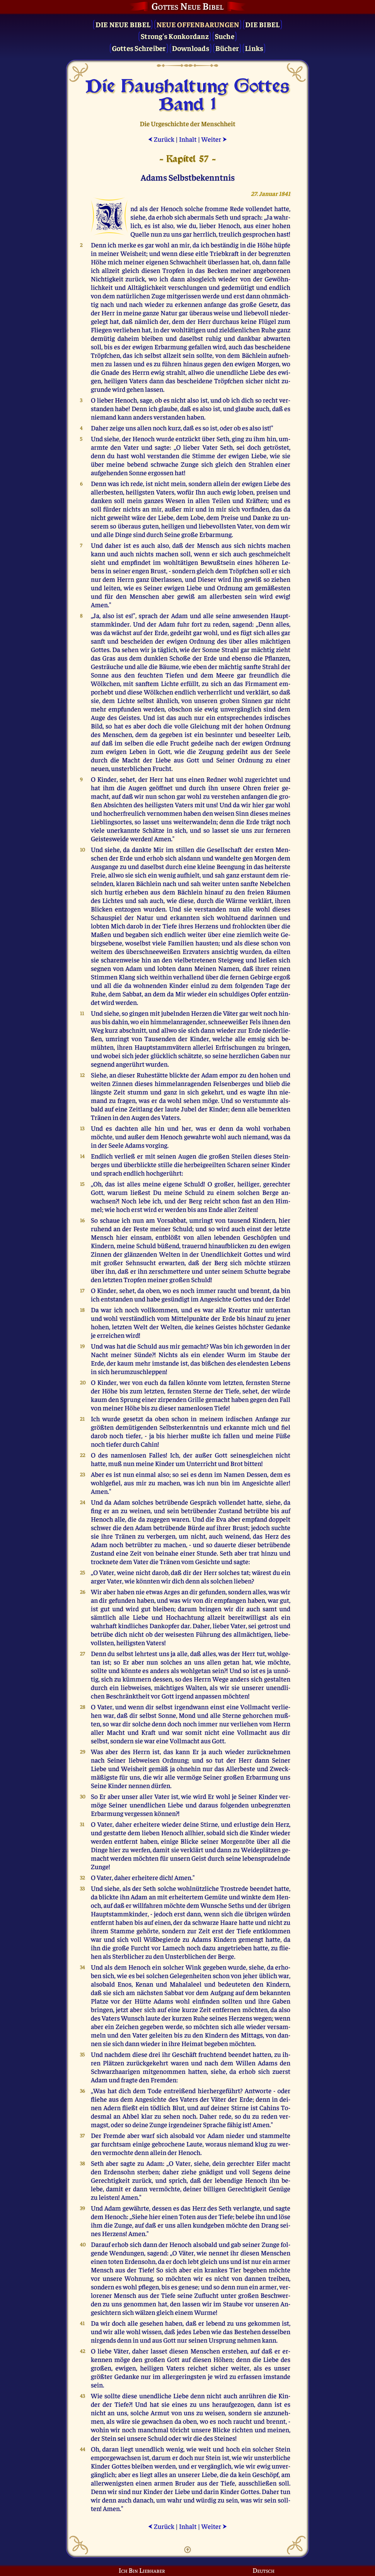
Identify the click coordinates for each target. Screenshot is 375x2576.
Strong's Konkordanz (175, 36)
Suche (225, 36)
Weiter (214, 139)
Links (254, 48)
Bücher (227, 48)
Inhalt (188, 139)
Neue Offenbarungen (198, 24)
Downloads (191, 48)
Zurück (161, 139)
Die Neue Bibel (123, 24)
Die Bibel (262, 24)
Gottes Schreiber (139, 48)
